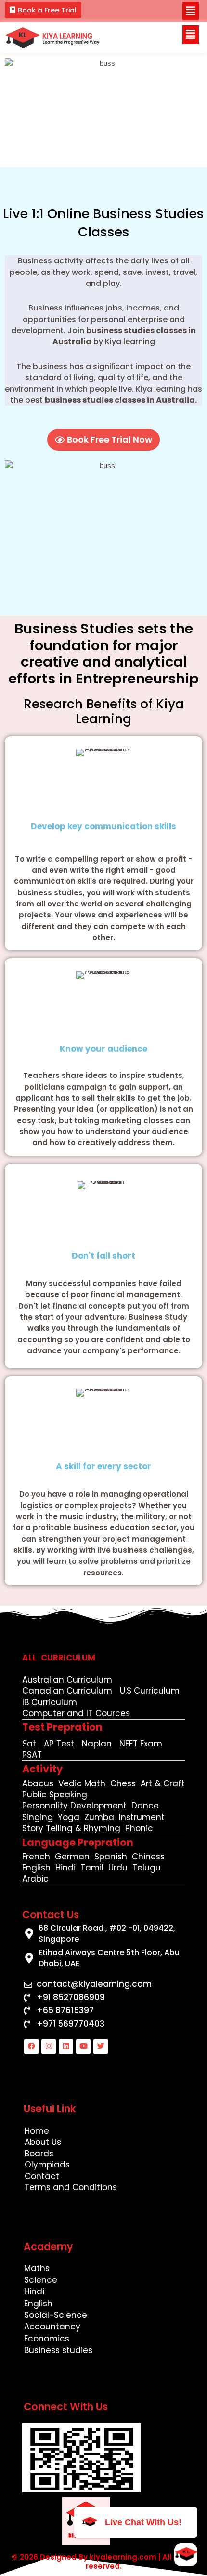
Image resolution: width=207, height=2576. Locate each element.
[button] (43, 10)
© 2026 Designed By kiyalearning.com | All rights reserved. (104, 2562)
